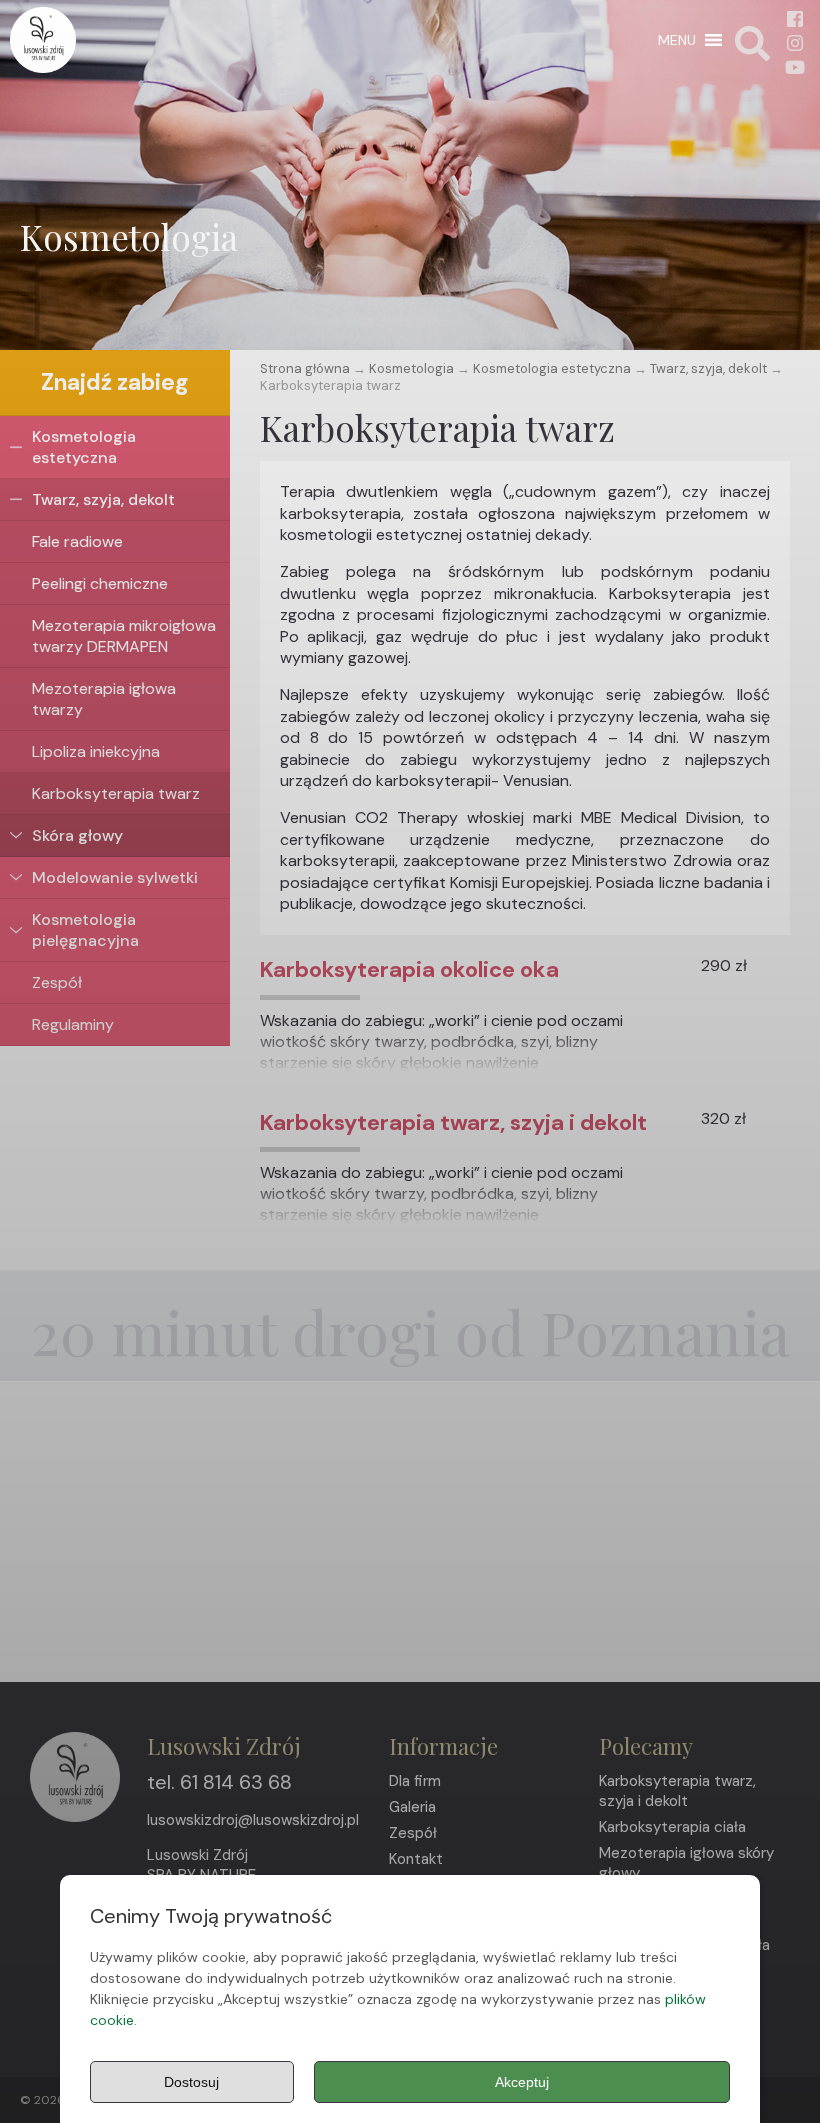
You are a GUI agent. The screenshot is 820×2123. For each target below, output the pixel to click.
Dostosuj (191, 2082)
